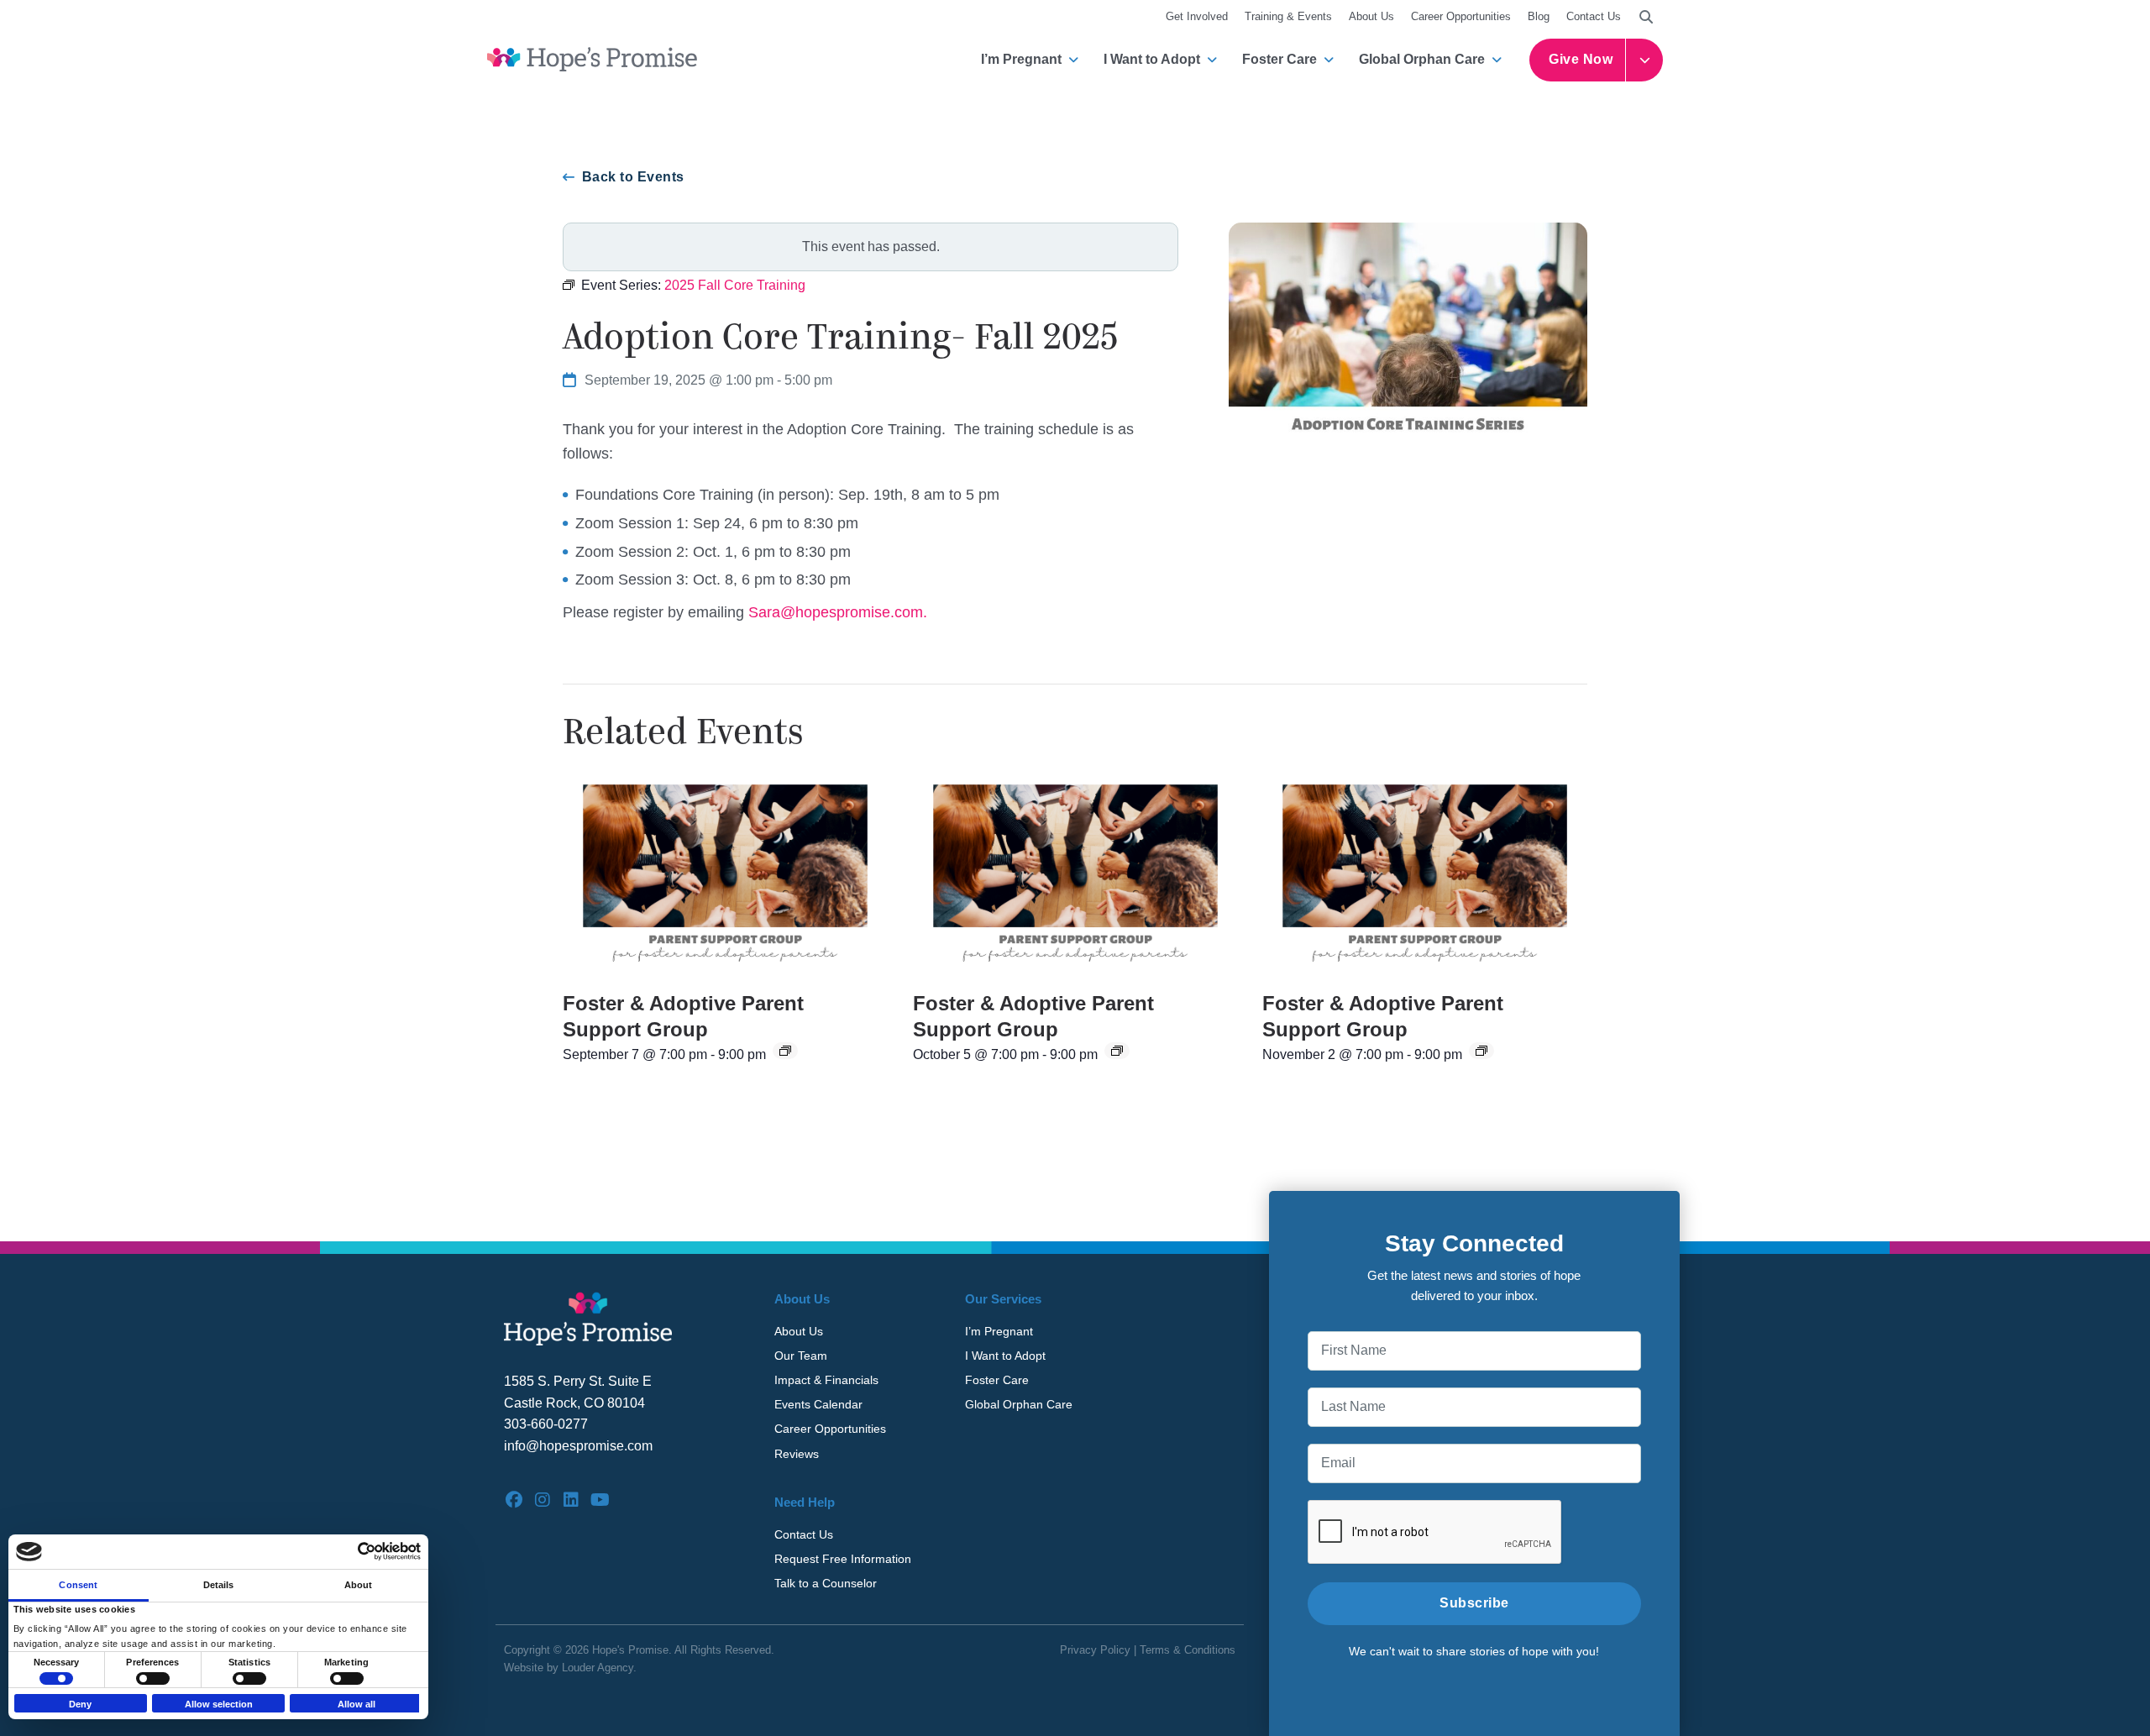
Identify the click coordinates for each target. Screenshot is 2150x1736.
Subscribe (1474, 1603)
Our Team (801, 1356)
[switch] (153, 1678)
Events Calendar (818, 1404)
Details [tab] (219, 1584)
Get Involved (1197, 16)
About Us (1371, 16)
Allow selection (219, 1704)
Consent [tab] (78, 1584)
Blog (1539, 16)
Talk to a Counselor (826, 1583)
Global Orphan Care (1422, 59)
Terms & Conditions (1188, 1650)
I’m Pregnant (1021, 59)
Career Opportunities (1461, 16)
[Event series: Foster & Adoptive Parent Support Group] (785, 1051)
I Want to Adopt (1152, 59)
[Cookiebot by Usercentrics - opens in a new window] (347, 1551)
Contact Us (1594, 16)
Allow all (357, 1704)
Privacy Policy (1095, 1650)
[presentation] (725, 875)
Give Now (1581, 59)
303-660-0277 (546, 1424)
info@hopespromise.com (578, 1446)
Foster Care (1280, 59)
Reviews (797, 1454)
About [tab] (359, 1584)
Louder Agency (598, 1668)
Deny (80, 1704)
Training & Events (1288, 16)
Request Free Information (843, 1559)
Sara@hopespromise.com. (838, 612)
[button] (1646, 17)
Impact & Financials (826, 1380)
